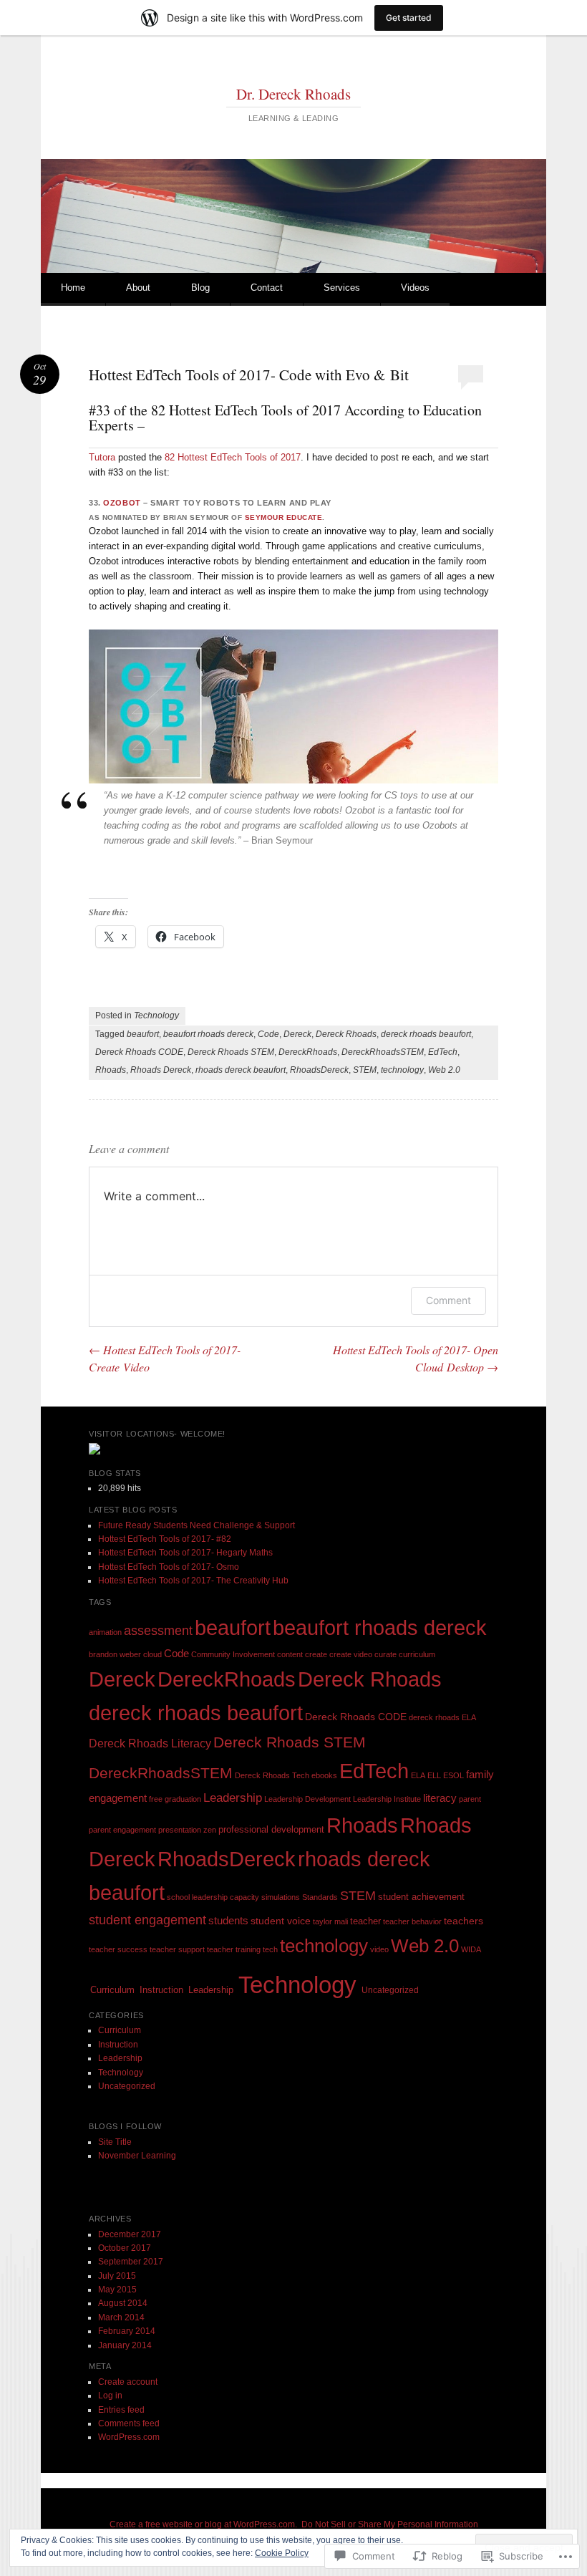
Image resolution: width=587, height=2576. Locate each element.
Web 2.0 (444, 1070)
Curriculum (112, 1990)
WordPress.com (129, 2437)
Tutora (102, 457)
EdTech (443, 1052)
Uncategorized (390, 1990)
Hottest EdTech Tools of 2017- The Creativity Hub (193, 1581)
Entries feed (121, 2410)
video (379, 1949)
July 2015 (117, 2276)
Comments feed (129, 2423)
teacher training (234, 1949)
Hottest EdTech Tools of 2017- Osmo (169, 1567)
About (138, 288)
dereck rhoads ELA (442, 1717)
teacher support (177, 1949)
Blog (200, 288)
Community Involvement (233, 1654)
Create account (128, 2382)
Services (342, 288)
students (228, 1920)
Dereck (297, 1034)
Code (268, 1034)
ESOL (453, 1775)
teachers (464, 1921)
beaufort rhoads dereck (208, 1034)
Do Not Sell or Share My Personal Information (390, 2524)
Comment (448, 1300)
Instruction (161, 1990)
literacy (440, 1798)
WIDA (471, 1949)
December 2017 (130, 2234)
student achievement (421, 1897)
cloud (152, 1654)
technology (402, 1070)
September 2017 (131, 2262)
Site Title (115, 2142)
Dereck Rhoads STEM (231, 1052)
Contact (267, 288)
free (156, 1799)
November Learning (137, 2156)
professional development (271, 1829)
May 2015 (117, 2290)
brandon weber (115, 1654)
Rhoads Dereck (161, 1070)
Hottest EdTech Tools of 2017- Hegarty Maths (185, 1553)
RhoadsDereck (319, 1070)
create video (351, 1654)
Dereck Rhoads (346, 1034)
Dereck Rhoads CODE (139, 1052)
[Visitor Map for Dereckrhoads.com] (94, 1452)
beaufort (143, 1034)
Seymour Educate (284, 517)
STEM (365, 1070)
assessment (158, 1631)
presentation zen (187, 1830)
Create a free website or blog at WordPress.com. (203, 2524)
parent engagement (122, 1830)
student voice (281, 1921)
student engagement (147, 1920)
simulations (281, 1897)
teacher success (118, 1949)
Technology (156, 1016)
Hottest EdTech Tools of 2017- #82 (165, 1539)
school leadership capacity (213, 1897)
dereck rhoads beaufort (426, 1034)
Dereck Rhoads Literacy (150, 1743)
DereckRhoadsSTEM (383, 1052)
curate (385, 1654)
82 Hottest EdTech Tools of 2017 (233, 457)
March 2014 (121, 2317)
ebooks (324, 1775)
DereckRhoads (308, 1052)
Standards (320, 1897)
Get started (409, 18)
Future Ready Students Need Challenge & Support (197, 1525)
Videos (415, 288)
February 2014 (127, 2331)
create (316, 1654)
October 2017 (125, 2248)
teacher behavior (412, 1921)
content (290, 1654)
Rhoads (111, 1070)
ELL (434, 1775)
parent (470, 1799)
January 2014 (125, 2345)
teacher (365, 1921)
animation (105, 1632)
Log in (110, 2396)
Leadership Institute (387, 1799)
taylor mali (330, 1921)
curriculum (417, 1654)
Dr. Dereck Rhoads (293, 94)
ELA (418, 1775)
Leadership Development (307, 1799)
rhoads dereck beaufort (241, 1070)
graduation (183, 1799)
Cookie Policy (282, 2553)
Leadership (233, 1798)
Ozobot (122, 503)
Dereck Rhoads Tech (272, 1775)
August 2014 (123, 2303)
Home (73, 288)
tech (270, 1949)
